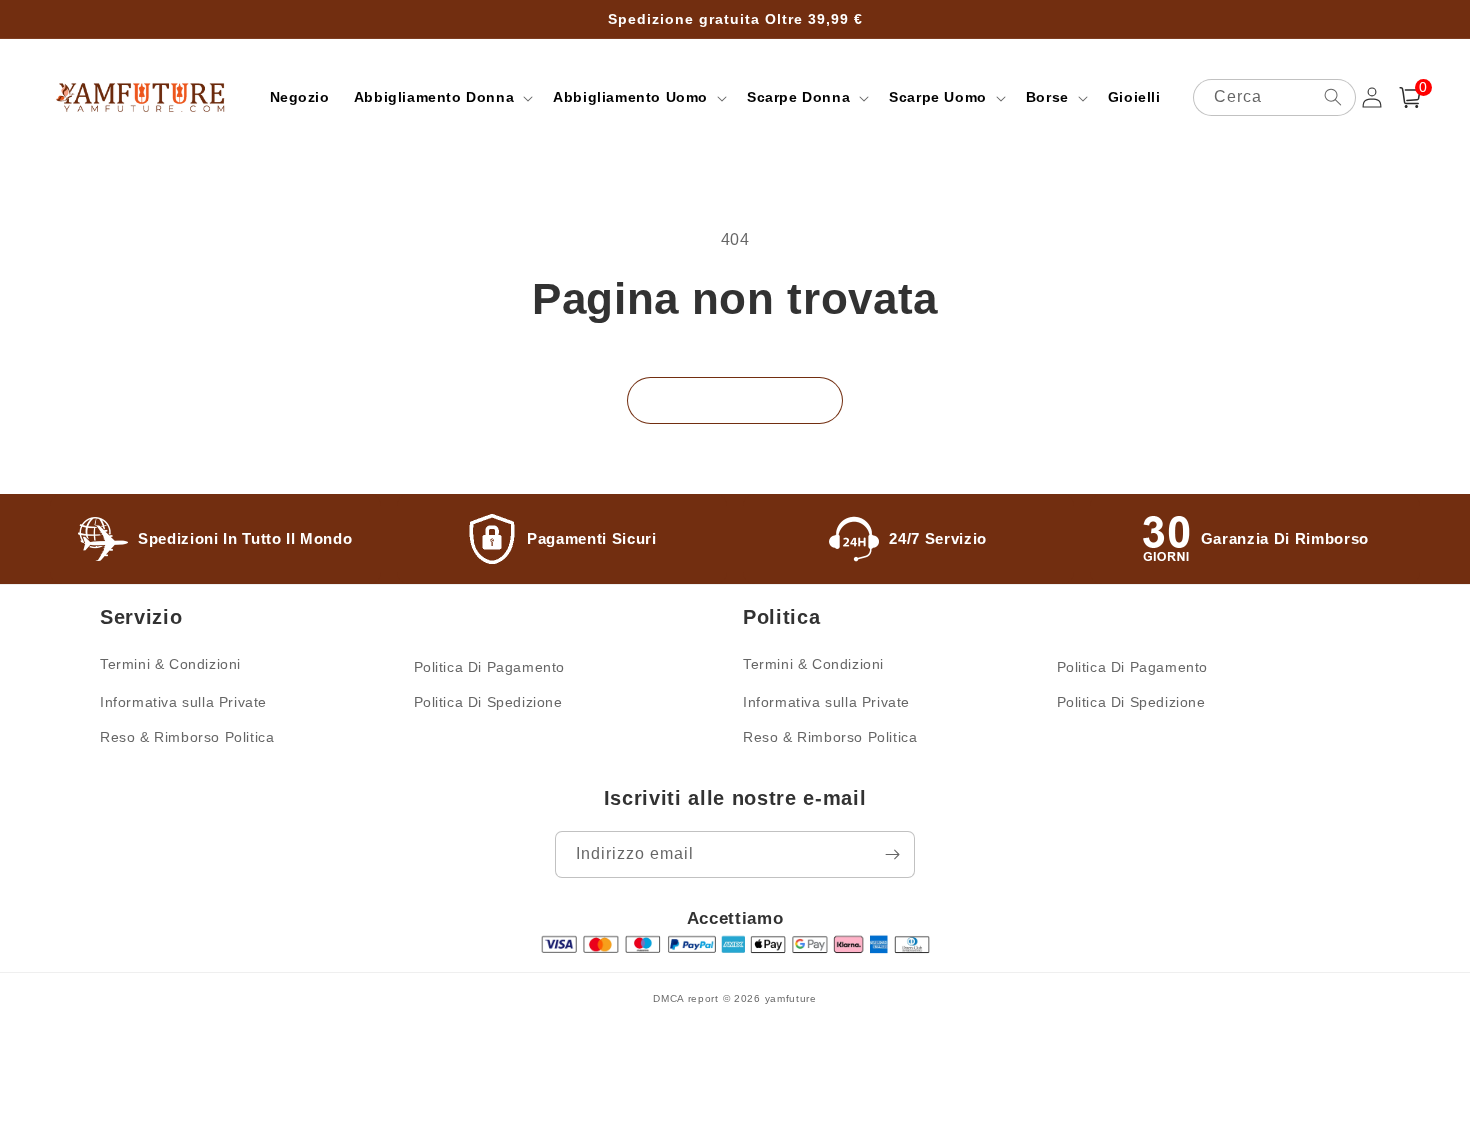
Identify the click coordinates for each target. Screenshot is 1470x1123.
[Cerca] (1333, 97)
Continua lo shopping (735, 399)
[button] (441, 97)
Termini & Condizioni (170, 664)
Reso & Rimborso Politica (187, 737)
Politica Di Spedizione (488, 702)
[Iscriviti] (892, 854)
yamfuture (791, 998)
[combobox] (1275, 97)
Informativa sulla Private (183, 702)
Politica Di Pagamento (490, 667)
